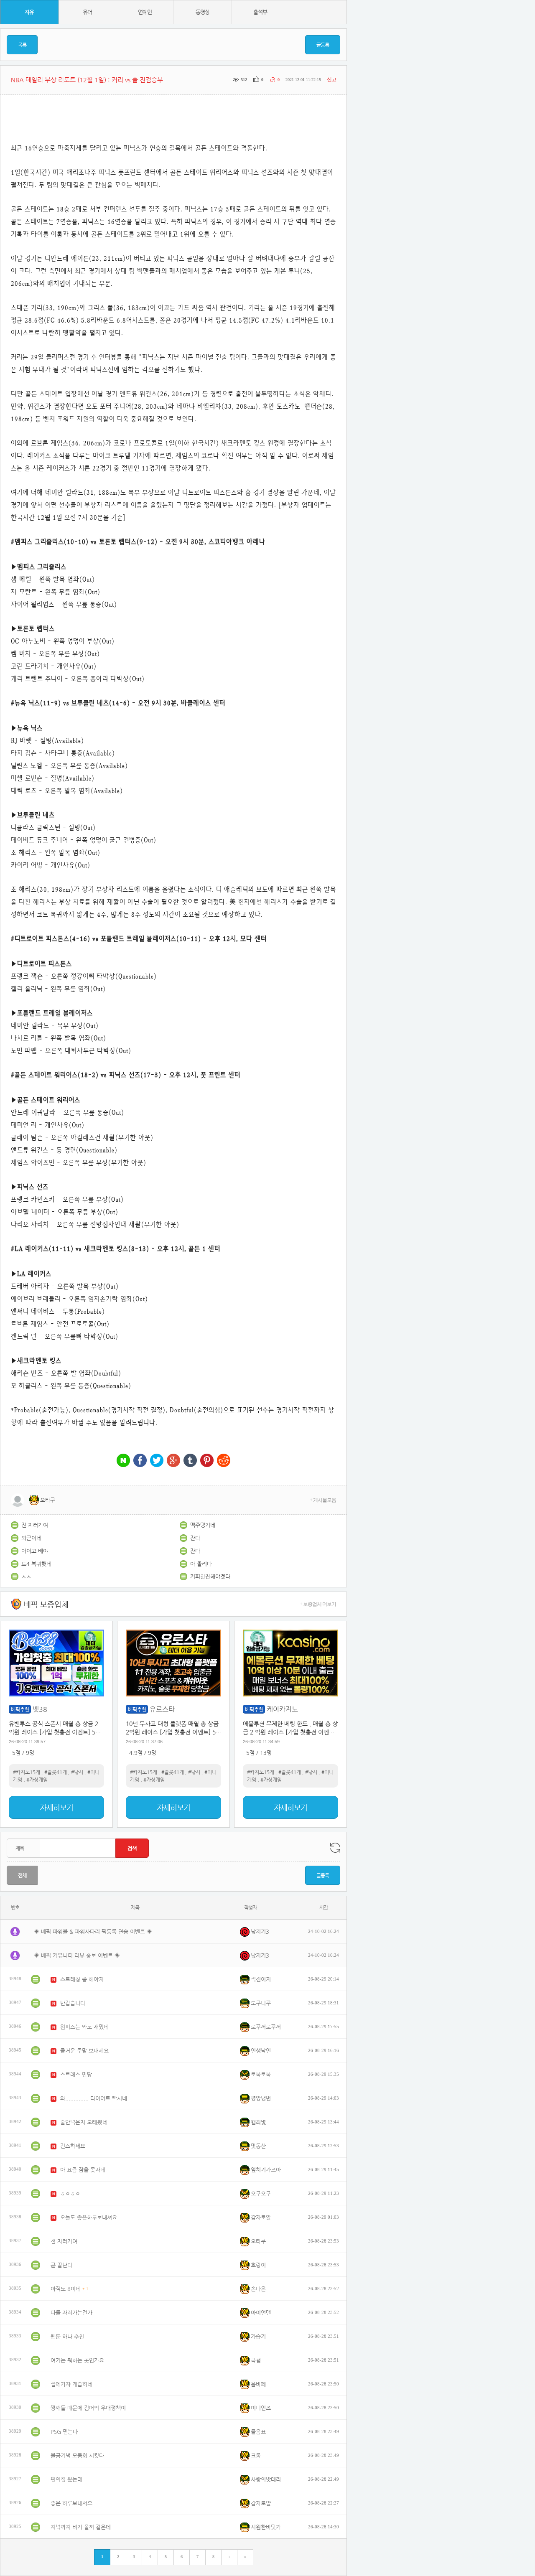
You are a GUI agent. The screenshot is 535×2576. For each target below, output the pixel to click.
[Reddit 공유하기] (224, 1461)
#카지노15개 (27, 1772)
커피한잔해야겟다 (210, 1576)
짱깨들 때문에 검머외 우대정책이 (88, 2408)
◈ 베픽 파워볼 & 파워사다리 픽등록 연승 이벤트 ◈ (93, 1931)
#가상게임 (37, 1780)
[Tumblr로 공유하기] (190, 1461)
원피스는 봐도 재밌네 (84, 2027)
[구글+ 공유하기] (173, 1461)
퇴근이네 (31, 1538)
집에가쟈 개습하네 (71, 2384)
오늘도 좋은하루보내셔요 (89, 2217)
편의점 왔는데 (66, 2479)
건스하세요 (73, 2146)
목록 (22, 45)
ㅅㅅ (26, 1576)
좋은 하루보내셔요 (71, 2503)
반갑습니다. (74, 2003)
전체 (22, 1875)
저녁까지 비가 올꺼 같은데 (81, 2527)
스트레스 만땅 (76, 2074)
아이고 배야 (35, 1551)
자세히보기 (56, 1807)
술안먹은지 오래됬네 (84, 2122)
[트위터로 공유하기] (157, 1461)
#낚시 (77, 1772)
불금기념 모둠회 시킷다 (77, 2455)
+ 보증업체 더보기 (318, 1604)
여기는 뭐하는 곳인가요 (77, 2360)
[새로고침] (335, 1848)
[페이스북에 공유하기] (140, 1461)
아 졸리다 (201, 1564)
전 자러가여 (35, 1525)
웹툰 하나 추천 (67, 2336)
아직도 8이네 (66, 2289)
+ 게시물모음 (323, 1500)
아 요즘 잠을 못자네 (83, 2170)
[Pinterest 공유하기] (207, 1461)
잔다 (195, 1538)
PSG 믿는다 (64, 2432)
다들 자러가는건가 (71, 2313)
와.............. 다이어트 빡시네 (94, 2098)
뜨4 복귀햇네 (36, 1564)
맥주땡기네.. (204, 1525)
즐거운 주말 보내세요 (84, 2051)
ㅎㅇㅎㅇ (70, 2193)
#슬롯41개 (56, 1772)
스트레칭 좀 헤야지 (82, 1979)
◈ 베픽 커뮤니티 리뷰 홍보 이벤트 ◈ (77, 1955)
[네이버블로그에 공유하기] (123, 1461)
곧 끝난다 (61, 2265)
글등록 (323, 45)
